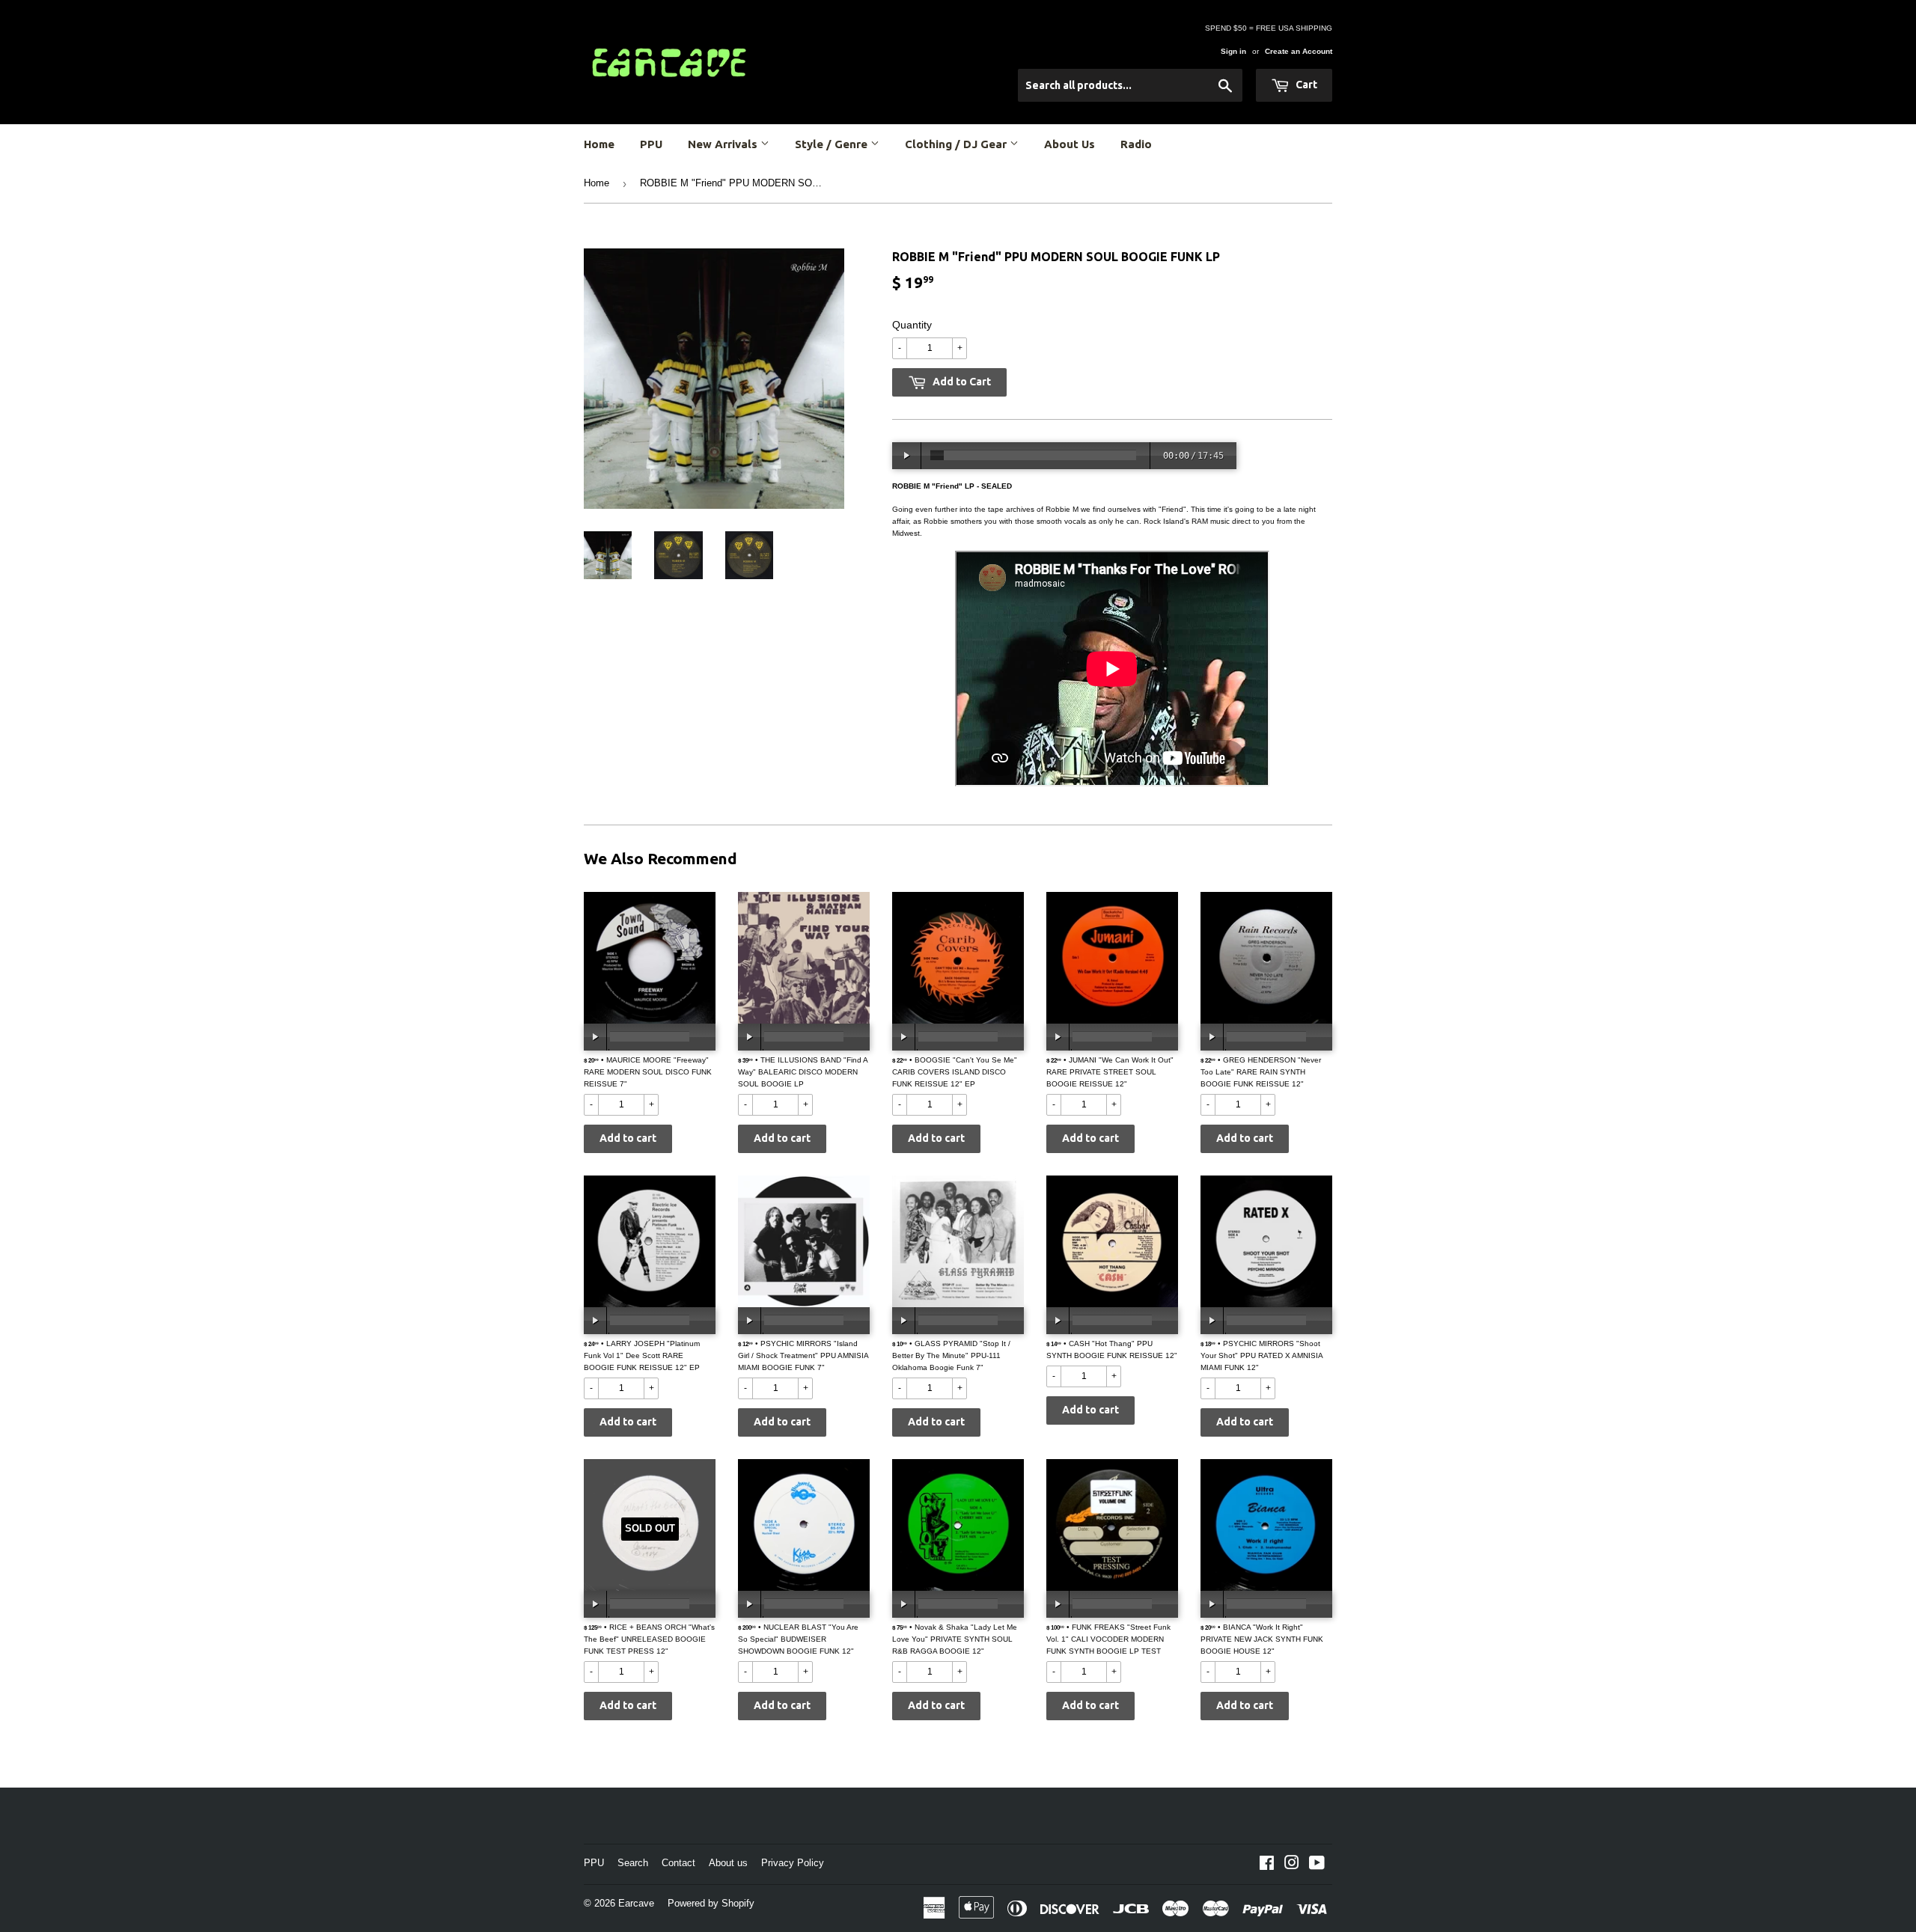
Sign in (1233, 51)
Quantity (912, 325)
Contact (678, 1863)
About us (728, 1863)
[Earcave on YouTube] (1317, 1865)
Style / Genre (833, 144)
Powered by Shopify (711, 1903)
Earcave (636, 1903)
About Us (1070, 144)
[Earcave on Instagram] (1292, 1865)
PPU (651, 144)
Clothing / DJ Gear (957, 144)
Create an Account (1299, 51)
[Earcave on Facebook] (1267, 1865)
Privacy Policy (793, 1863)
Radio (1136, 144)
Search (633, 1863)
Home (599, 144)
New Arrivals (724, 144)
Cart (1305, 85)
